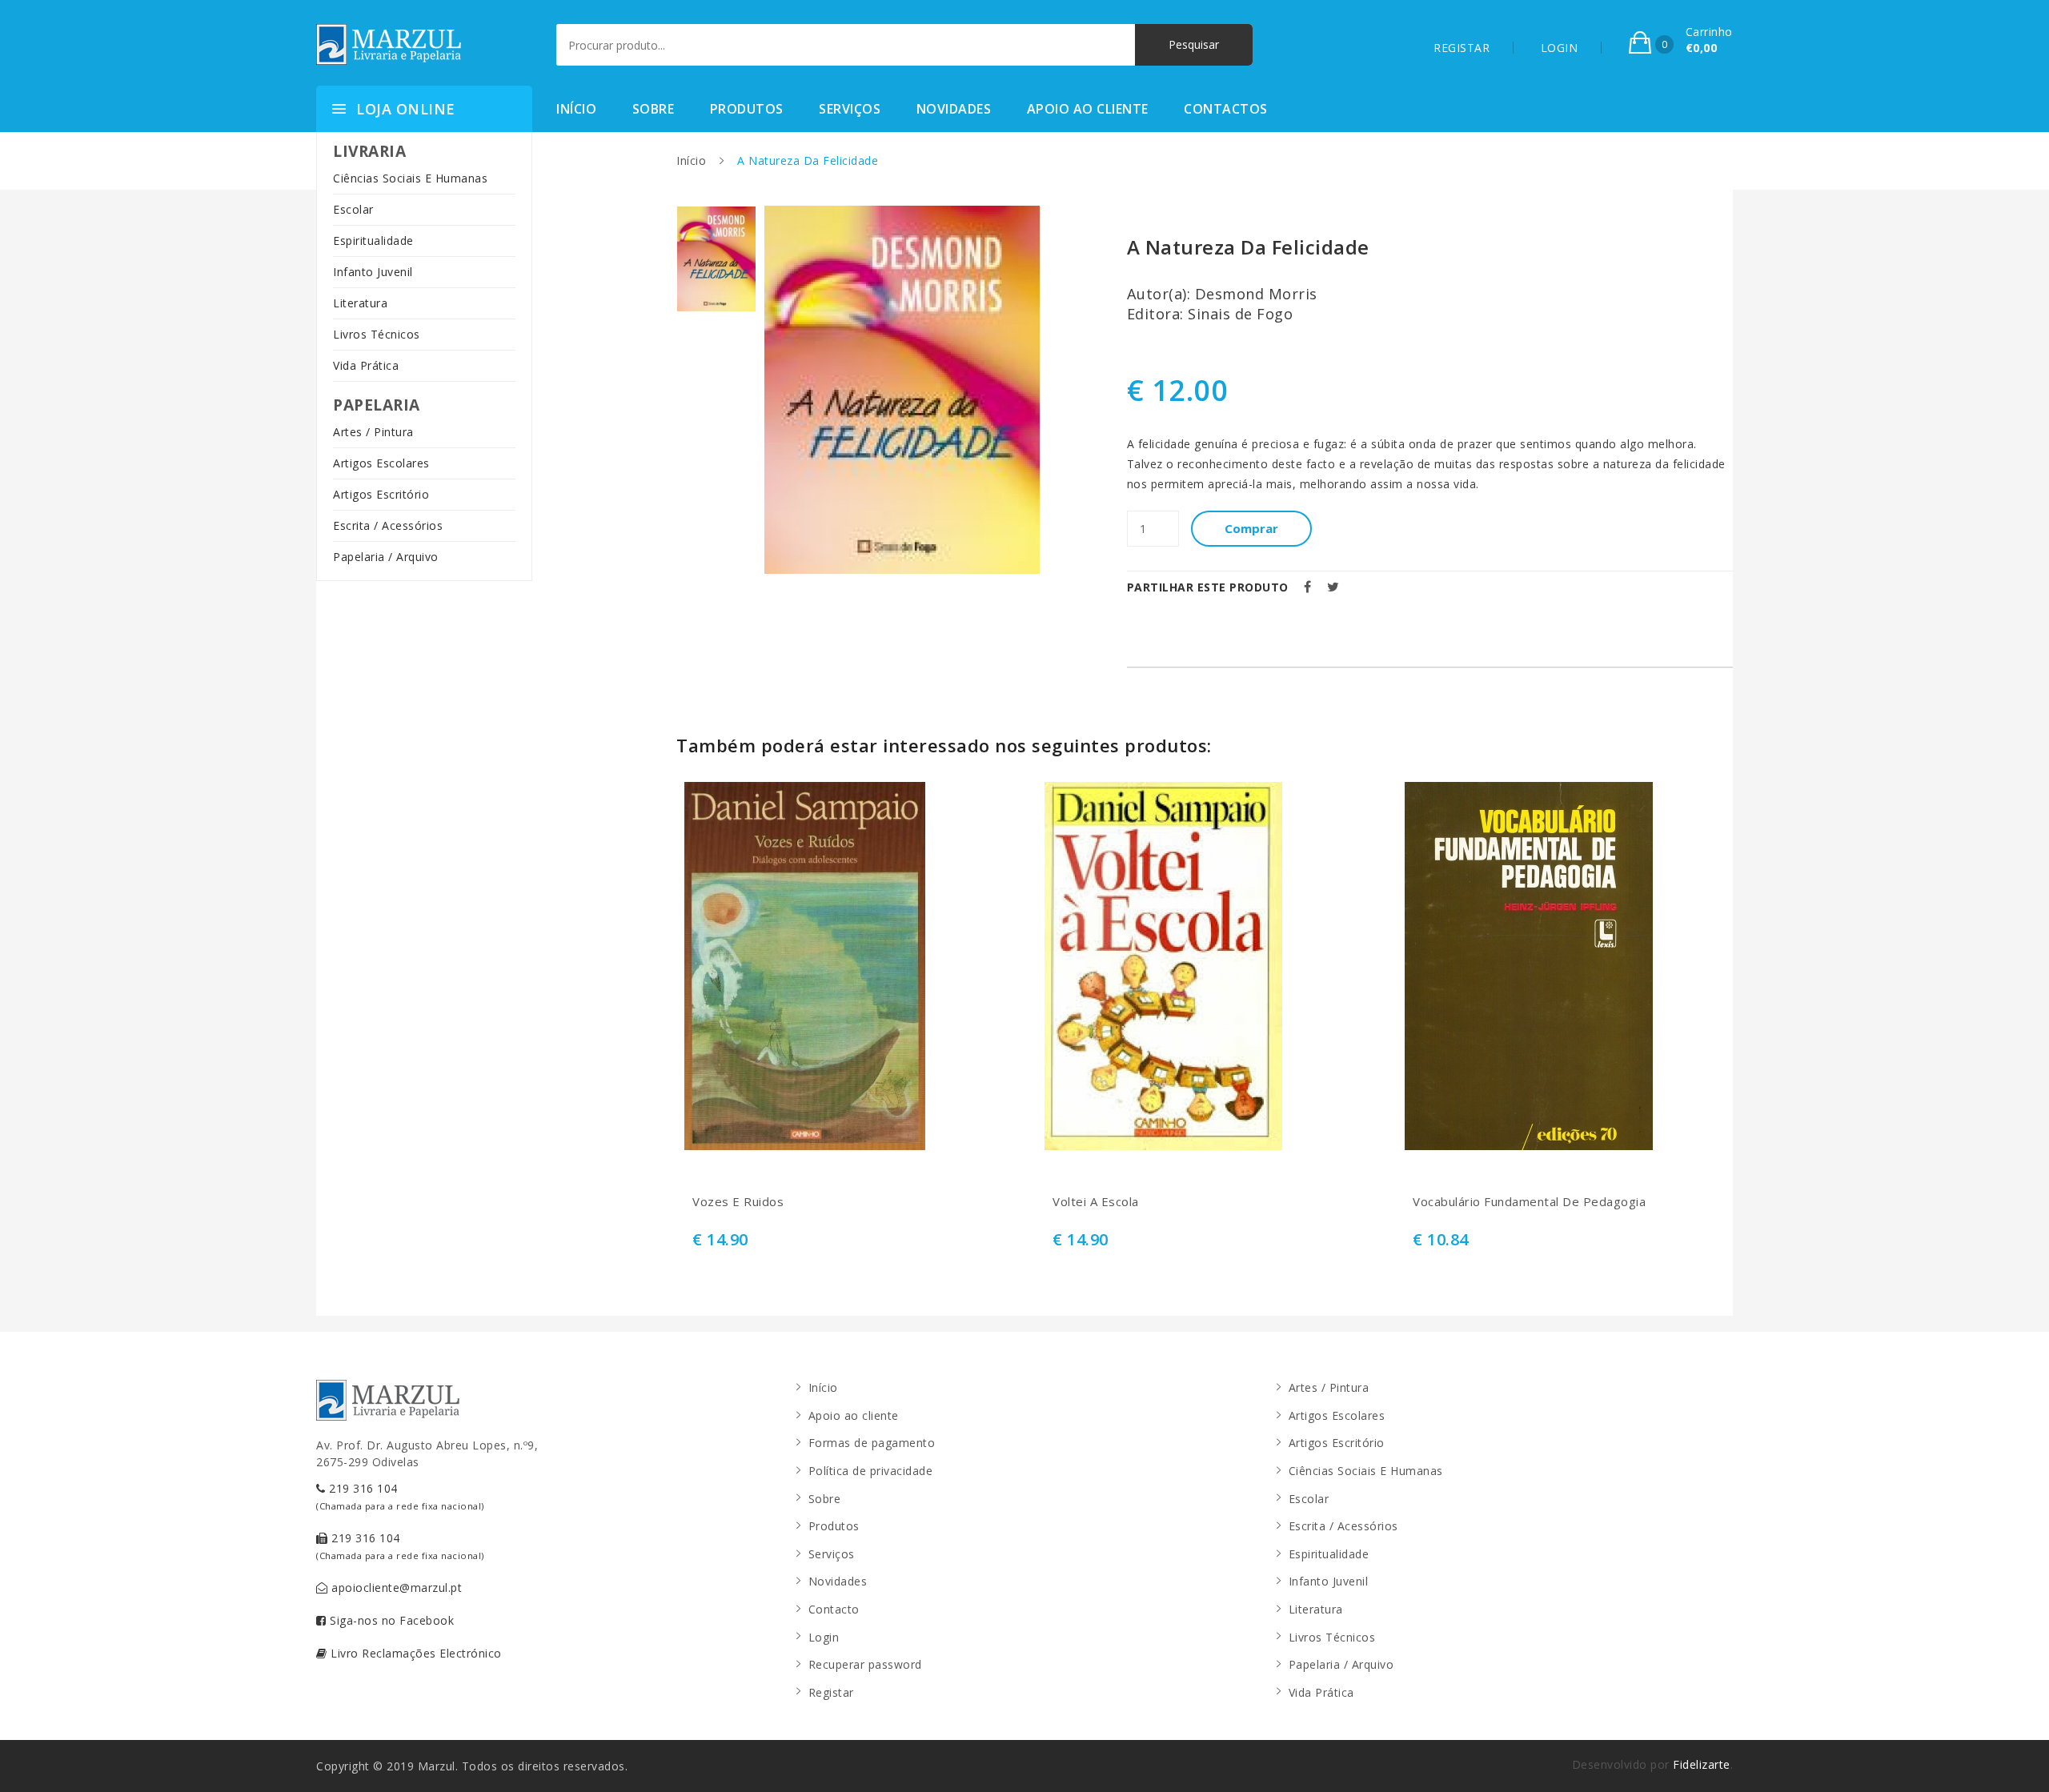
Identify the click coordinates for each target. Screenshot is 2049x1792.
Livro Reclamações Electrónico (415, 1653)
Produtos (747, 109)
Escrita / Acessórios (388, 525)
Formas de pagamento (872, 1443)
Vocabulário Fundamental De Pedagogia (1529, 1202)
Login (824, 1637)
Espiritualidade (373, 241)
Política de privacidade (871, 1471)
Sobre (654, 109)
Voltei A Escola (1096, 1202)
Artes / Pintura (373, 432)
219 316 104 (400, 1496)
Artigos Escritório (381, 494)
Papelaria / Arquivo (386, 557)
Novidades (954, 109)
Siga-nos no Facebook (391, 1620)
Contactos (1226, 109)
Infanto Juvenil (373, 272)
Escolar (353, 209)
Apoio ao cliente (1088, 109)
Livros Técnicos (377, 334)
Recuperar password (865, 1664)
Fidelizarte (1702, 1764)
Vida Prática (366, 365)
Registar (831, 1692)
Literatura (360, 303)
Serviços (850, 109)
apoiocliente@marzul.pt (395, 1588)
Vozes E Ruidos (738, 1202)
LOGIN (1560, 48)
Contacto (834, 1609)
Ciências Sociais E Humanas (410, 178)
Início (576, 109)
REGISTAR (1462, 48)
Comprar (1251, 528)
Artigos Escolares (381, 463)
